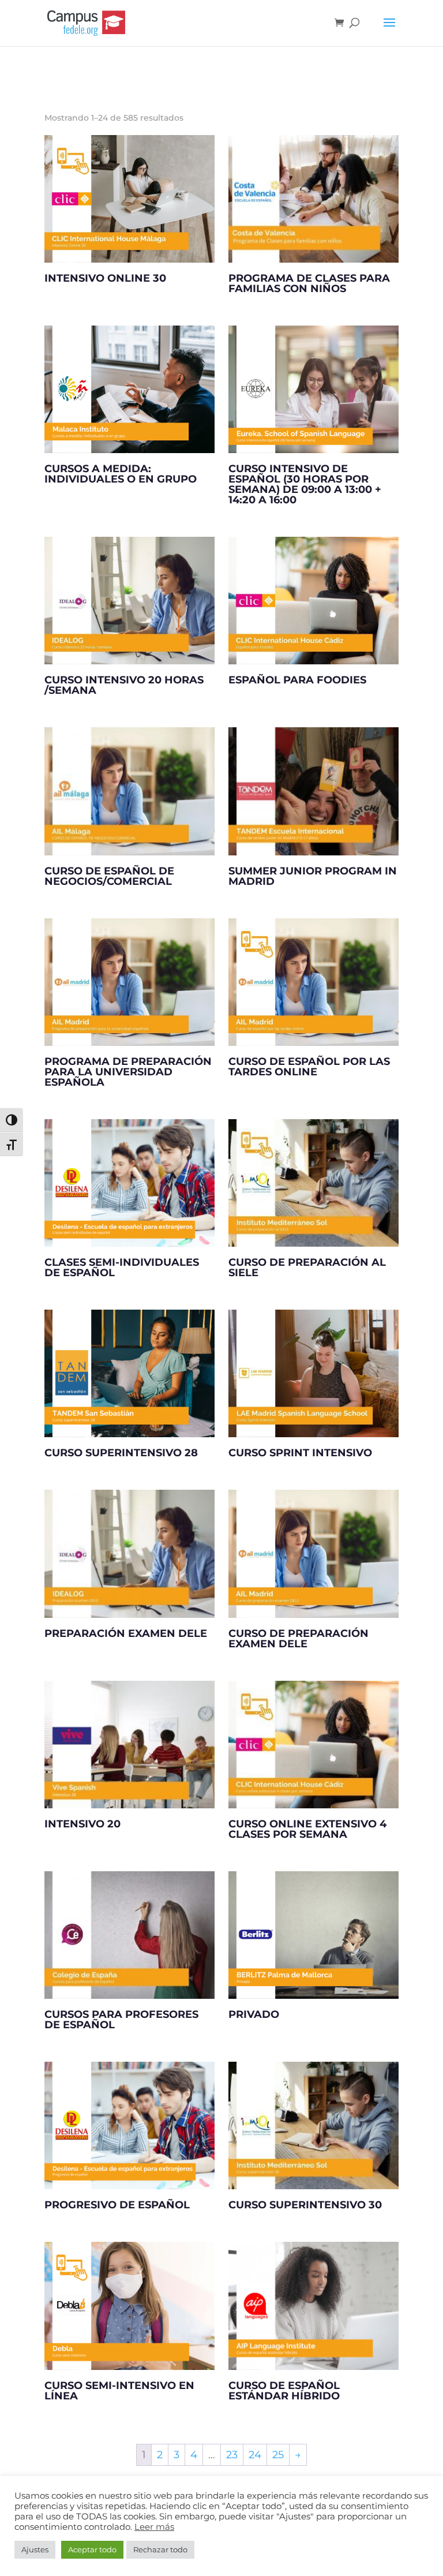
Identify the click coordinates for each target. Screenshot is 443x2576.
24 (255, 2455)
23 (232, 2455)
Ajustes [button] (35, 2549)
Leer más (154, 2527)
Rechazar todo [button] (160, 2549)
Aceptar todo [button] (92, 2549)
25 (278, 2455)
